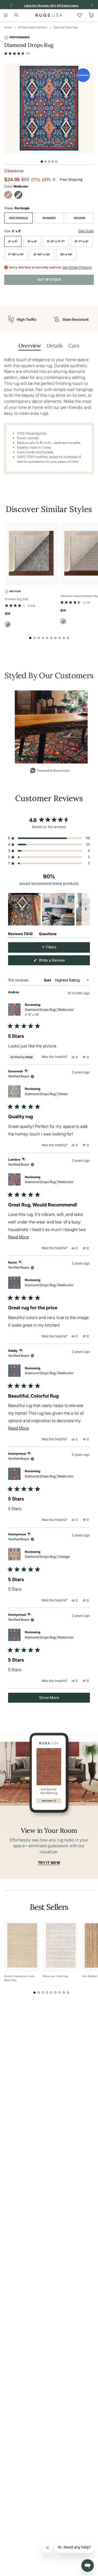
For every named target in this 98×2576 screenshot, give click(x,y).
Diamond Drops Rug (66, 27)
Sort (48, 980)
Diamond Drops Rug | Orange (47, 1557)
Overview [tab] (30, 346)
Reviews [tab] (20, 935)
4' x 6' (32, 241)
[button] (17, 53)
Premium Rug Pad (17, 599)
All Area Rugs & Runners (33, 27)
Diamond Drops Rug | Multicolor (49, 1012)
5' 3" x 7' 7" (56, 241)
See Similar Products (77, 267)
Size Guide (86, 231)
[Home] (49, 15)
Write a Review (59, 961)
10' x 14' (66, 254)
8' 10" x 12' (42, 254)
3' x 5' (13, 241)
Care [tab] (74, 346)
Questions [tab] (48, 935)
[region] (49, 909)
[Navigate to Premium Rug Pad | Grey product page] (32, 554)
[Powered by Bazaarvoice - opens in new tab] (50, 771)
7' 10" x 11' (16, 254)
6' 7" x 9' (82, 241)
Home (8, 27)
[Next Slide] (86, 909)
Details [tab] (55, 346)
